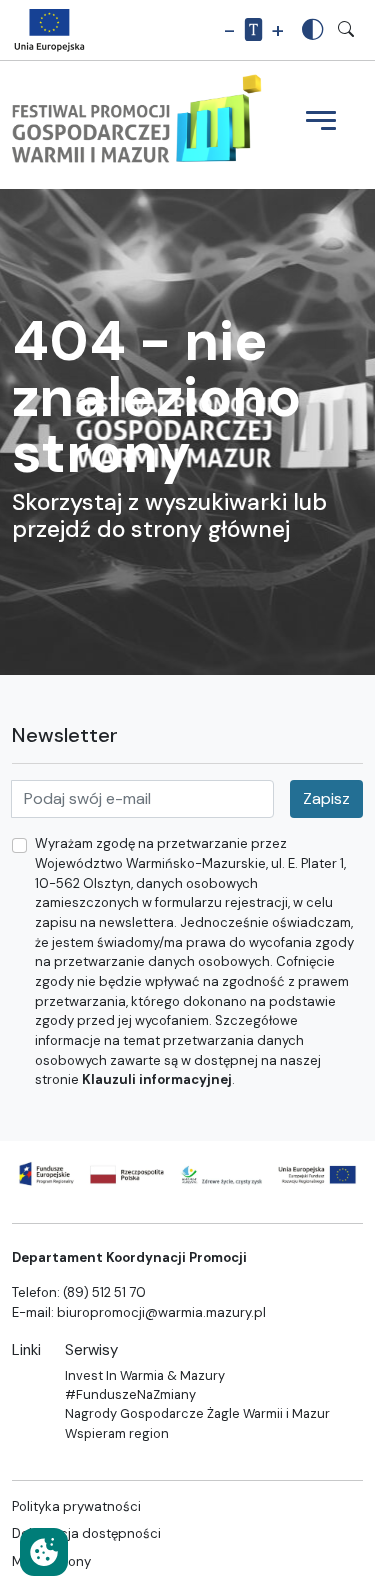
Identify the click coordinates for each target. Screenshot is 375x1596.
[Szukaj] (346, 30)
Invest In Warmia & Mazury (145, 1375)
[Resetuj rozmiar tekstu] (253, 30)
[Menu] (321, 123)
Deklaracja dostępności (86, 1533)
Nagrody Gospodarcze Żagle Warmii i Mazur (197, 1413)
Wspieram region (117, 1433)
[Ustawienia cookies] (44, 1552)
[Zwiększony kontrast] (313, 30)
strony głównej (210, 529)
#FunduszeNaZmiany (130, 1394)
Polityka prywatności (76, 1506)
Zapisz (326, 798)
